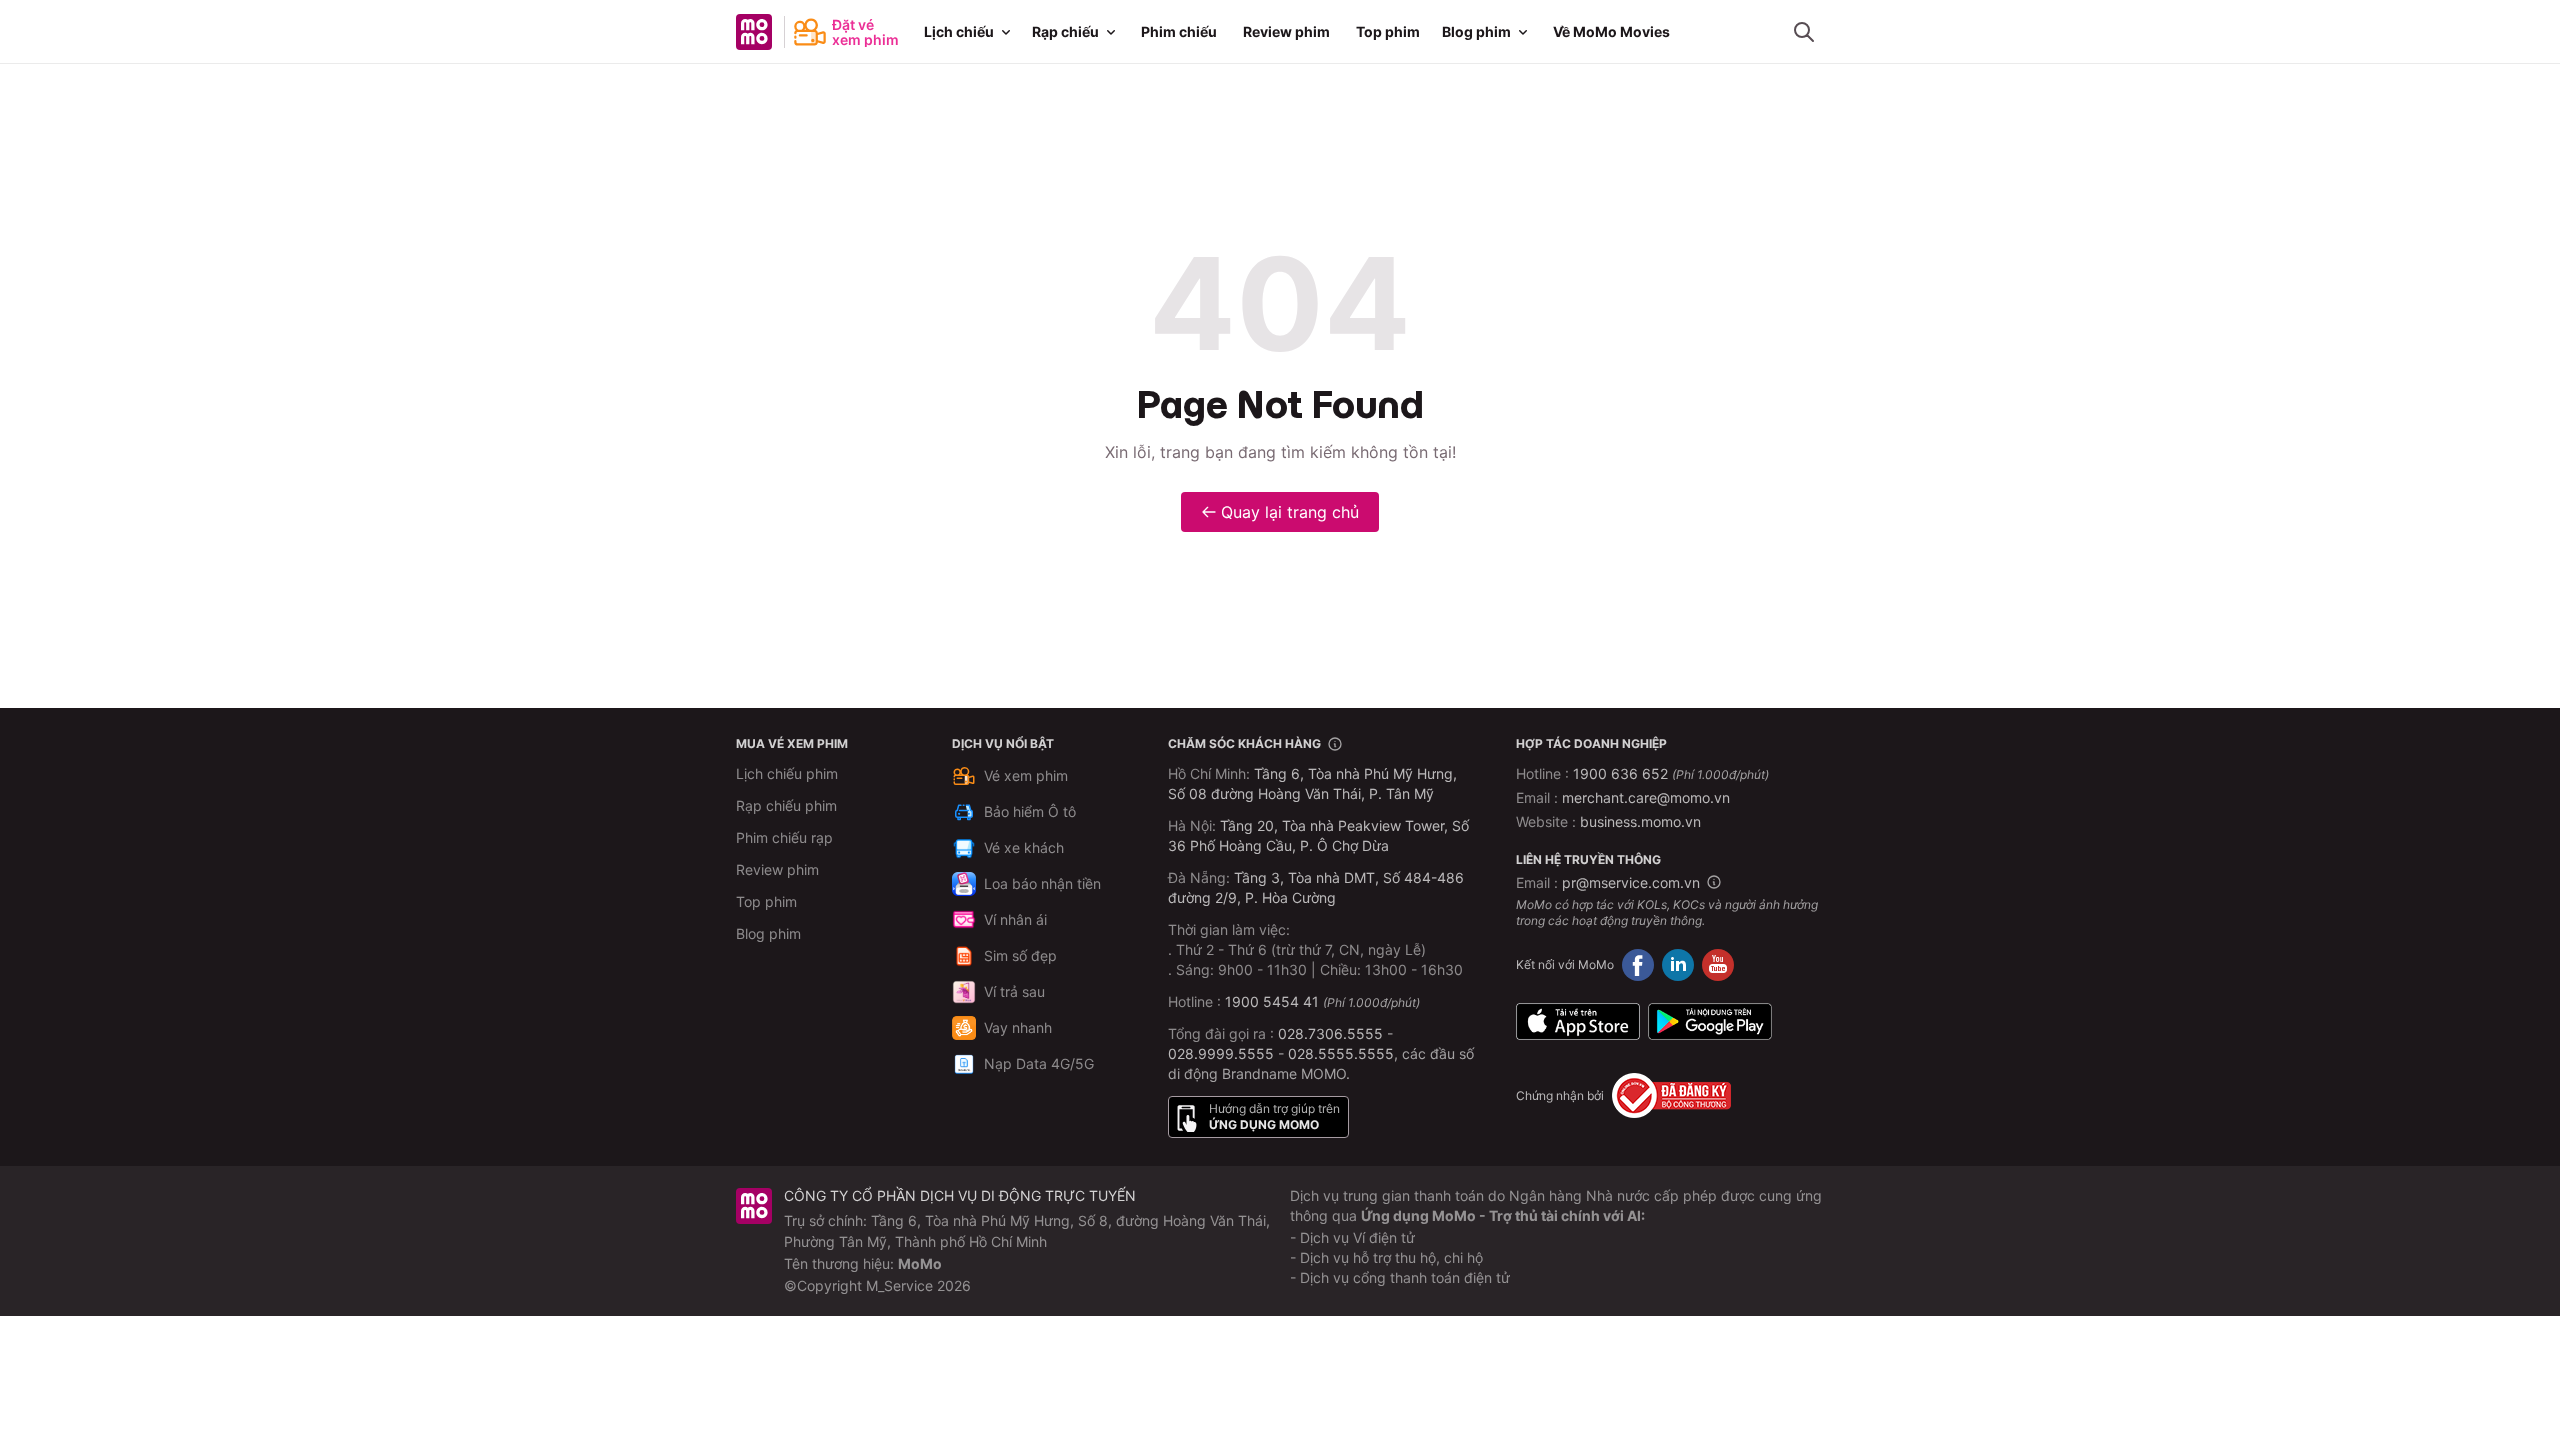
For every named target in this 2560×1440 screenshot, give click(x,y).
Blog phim (1476, 31)
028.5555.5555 (1341, 1053)
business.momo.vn (1640, 821)
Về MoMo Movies (1611, 31)
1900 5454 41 (1272, 1001)
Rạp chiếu (1065, 31)
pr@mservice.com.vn (1631, 882)
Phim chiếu (1179, 31)
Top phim (1388, 31)
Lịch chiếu (959, 31)
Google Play (1710, 1021)
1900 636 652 (1671, 773)
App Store (1578, 1021)
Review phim (1286, 31)
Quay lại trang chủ (1290, 512)
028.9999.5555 (1221, 1053)
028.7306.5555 (1330, 1033)
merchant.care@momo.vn (1646, 797)
